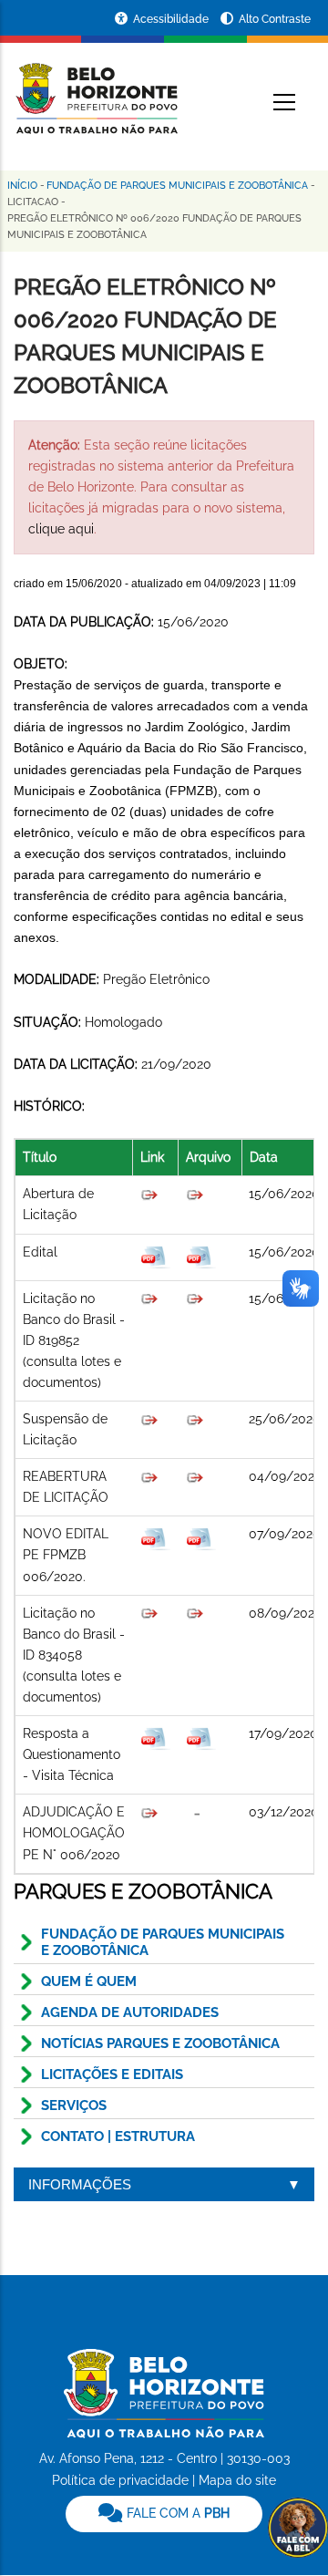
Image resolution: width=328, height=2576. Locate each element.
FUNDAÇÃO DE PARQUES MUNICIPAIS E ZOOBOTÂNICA (163, 1942)
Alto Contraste (275, 19)
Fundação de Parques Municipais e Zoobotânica (177, 186)
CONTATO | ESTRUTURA (118, 2136)
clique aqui (61, 529)
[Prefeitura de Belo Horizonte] (96, 88)
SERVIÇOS (74, 2105)
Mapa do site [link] (237, 2480)
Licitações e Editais (112, 2074)
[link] (164, 2514)
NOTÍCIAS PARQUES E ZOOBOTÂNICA (160, 2043)
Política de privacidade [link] (120, 2480)
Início (22, 186)
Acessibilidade (172, 19)
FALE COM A (176, 2513)
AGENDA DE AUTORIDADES (130, 2012)
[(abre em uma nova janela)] (150, 1298)
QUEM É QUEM (89, 1981)
